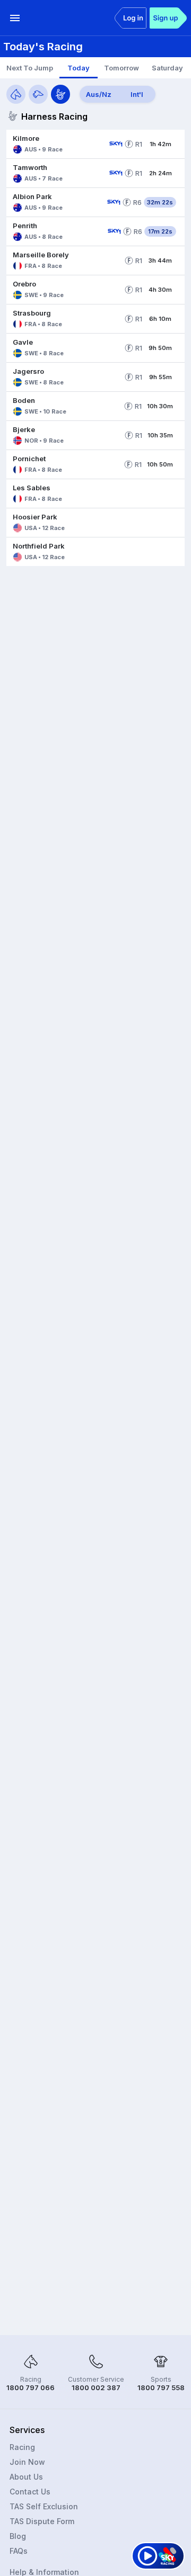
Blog (18, 2536)
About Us (26, 2477)
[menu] (15, 18)
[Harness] (60, 94)
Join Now (27, 2462)
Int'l (137, 94)
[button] (56, 144)
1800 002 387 (96, 2387)
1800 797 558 (161, 2387)
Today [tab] (79, 68)
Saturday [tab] (167, 68)
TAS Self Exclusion (44, 2506)
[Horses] (16, 94)
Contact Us (30, 2492)
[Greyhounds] (38, 94)
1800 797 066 (31, 2387)
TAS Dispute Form (42, 2521)
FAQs (19, 2551)
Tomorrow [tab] (121, 68)
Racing (22, 2447)
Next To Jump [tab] (30, 68)
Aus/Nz (99, 94)
